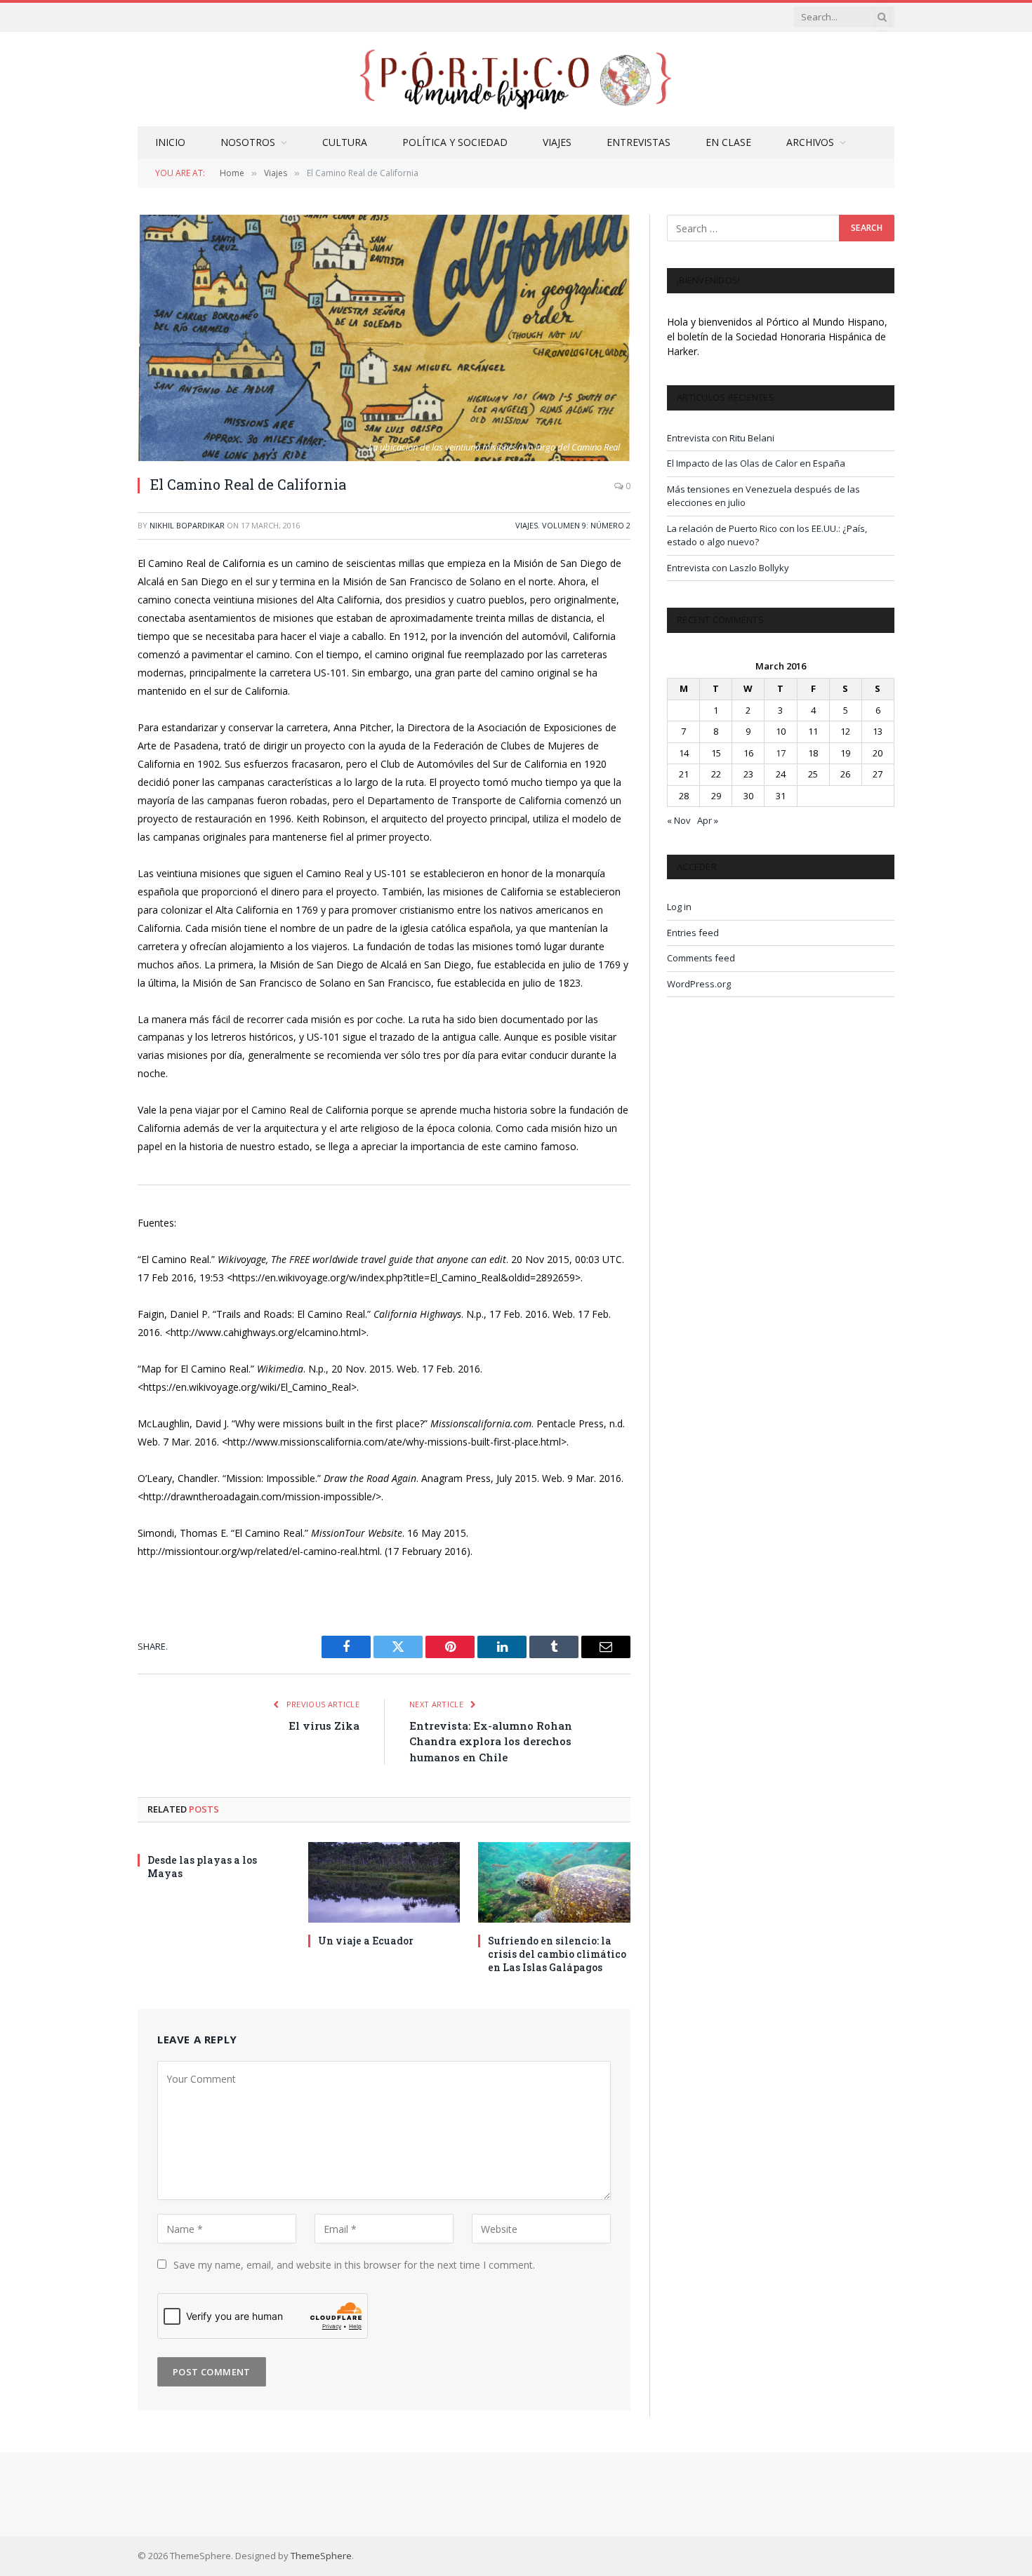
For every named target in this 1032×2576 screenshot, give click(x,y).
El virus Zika (324, 1726)
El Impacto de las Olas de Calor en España (756, 463)
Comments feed (701, 958)
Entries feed (693, 933)
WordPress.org (699, 984)
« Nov (679, 820)
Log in (679, 907)
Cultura (345, 142)
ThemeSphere (321, 2556)
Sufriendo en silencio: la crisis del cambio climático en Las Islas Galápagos (557, 1954)
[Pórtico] (516, 79)
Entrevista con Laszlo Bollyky (728, 568)
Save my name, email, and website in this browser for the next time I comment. (354, 2265)
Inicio (170, 142)
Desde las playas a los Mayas (202, 1867)
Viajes (557, 142)
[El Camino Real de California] (384, 338)
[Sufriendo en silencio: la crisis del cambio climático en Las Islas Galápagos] (554, 1882)
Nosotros (248, 142)
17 (781, 753)
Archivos (810, 142)
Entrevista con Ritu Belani (721, 438)
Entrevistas (639, 142)
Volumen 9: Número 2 (586, 525)
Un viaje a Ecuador (366, 1941)
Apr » (708, 820)
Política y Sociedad (455, 142)
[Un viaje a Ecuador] (384, 1882)
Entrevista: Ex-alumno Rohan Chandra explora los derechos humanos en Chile (491, 1741)
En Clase (728, 142)
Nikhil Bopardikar (187, 525)
